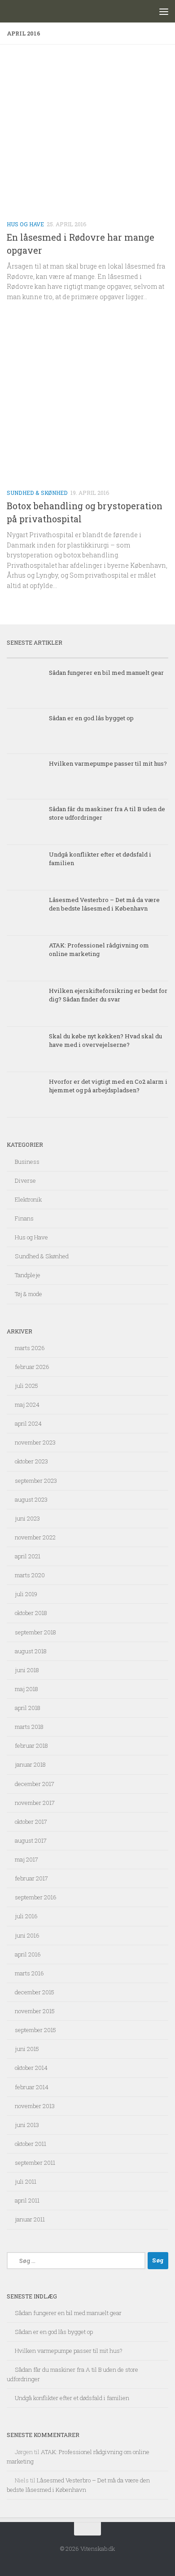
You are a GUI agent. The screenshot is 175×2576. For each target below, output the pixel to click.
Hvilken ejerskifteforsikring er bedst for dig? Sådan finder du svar (108, 995)
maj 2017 (26, 1859)
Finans (24, 1218)
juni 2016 (27, 1935)
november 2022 (35, 1537)
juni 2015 (27, 2049)
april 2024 (28, 1423)
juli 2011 (26, 2181)
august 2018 (31, 1651)
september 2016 (36, 1897)
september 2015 (35, 2030)
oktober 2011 (31, 2144)
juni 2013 (27, 2125)
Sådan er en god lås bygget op (91, 718)
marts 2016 (29, 1973)
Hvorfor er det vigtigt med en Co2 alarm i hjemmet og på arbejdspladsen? (108, 1086)
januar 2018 (30, 1764)
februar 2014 (32, 2087)
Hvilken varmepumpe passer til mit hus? (108, 763)
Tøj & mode (28, 1294)
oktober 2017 (31, 1822)
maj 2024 (27, 1405)
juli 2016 (26, 1916)
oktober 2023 (31, 1461)
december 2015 (35, 1992)
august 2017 (31, 1840)
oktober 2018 (31, 1613)
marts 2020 (30, 1575)
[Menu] (164, 11)
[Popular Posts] (128, 654)
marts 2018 (29, 1727)
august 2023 (31, 1499)
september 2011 (35, 2163)
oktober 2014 (31, 2068)
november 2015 (35, 2011)
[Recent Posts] (47, 654)
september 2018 (35, 1632)
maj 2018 (26, 1689)
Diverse (25, 1180)
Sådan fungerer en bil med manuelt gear (106, 673)
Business (27, 1162)
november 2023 (35, 1442)
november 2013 (35, 2106)
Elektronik (28, 1199)
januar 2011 (30, 2219)
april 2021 (28, 1556)
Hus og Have (25, 224)
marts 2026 (30, 1348)
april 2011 (27, 2200)
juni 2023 (27, 1518)
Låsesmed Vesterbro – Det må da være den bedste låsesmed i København (104, 904)
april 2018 (28, 1708)
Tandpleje (28, 1275)
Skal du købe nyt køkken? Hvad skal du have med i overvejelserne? (105, 1040)
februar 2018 (31, 1746)
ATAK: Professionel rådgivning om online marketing (99, 949)
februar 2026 (32, 1367)
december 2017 (35, 1784)
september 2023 (36, 1481)
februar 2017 (31, 1878)
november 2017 (35, 1803)
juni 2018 (27, 1670)
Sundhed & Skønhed (37, 493)
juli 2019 (26, 1594)
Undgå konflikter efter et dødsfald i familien (72, 2398)
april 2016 (28, 1954)
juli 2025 (26, 1386)
